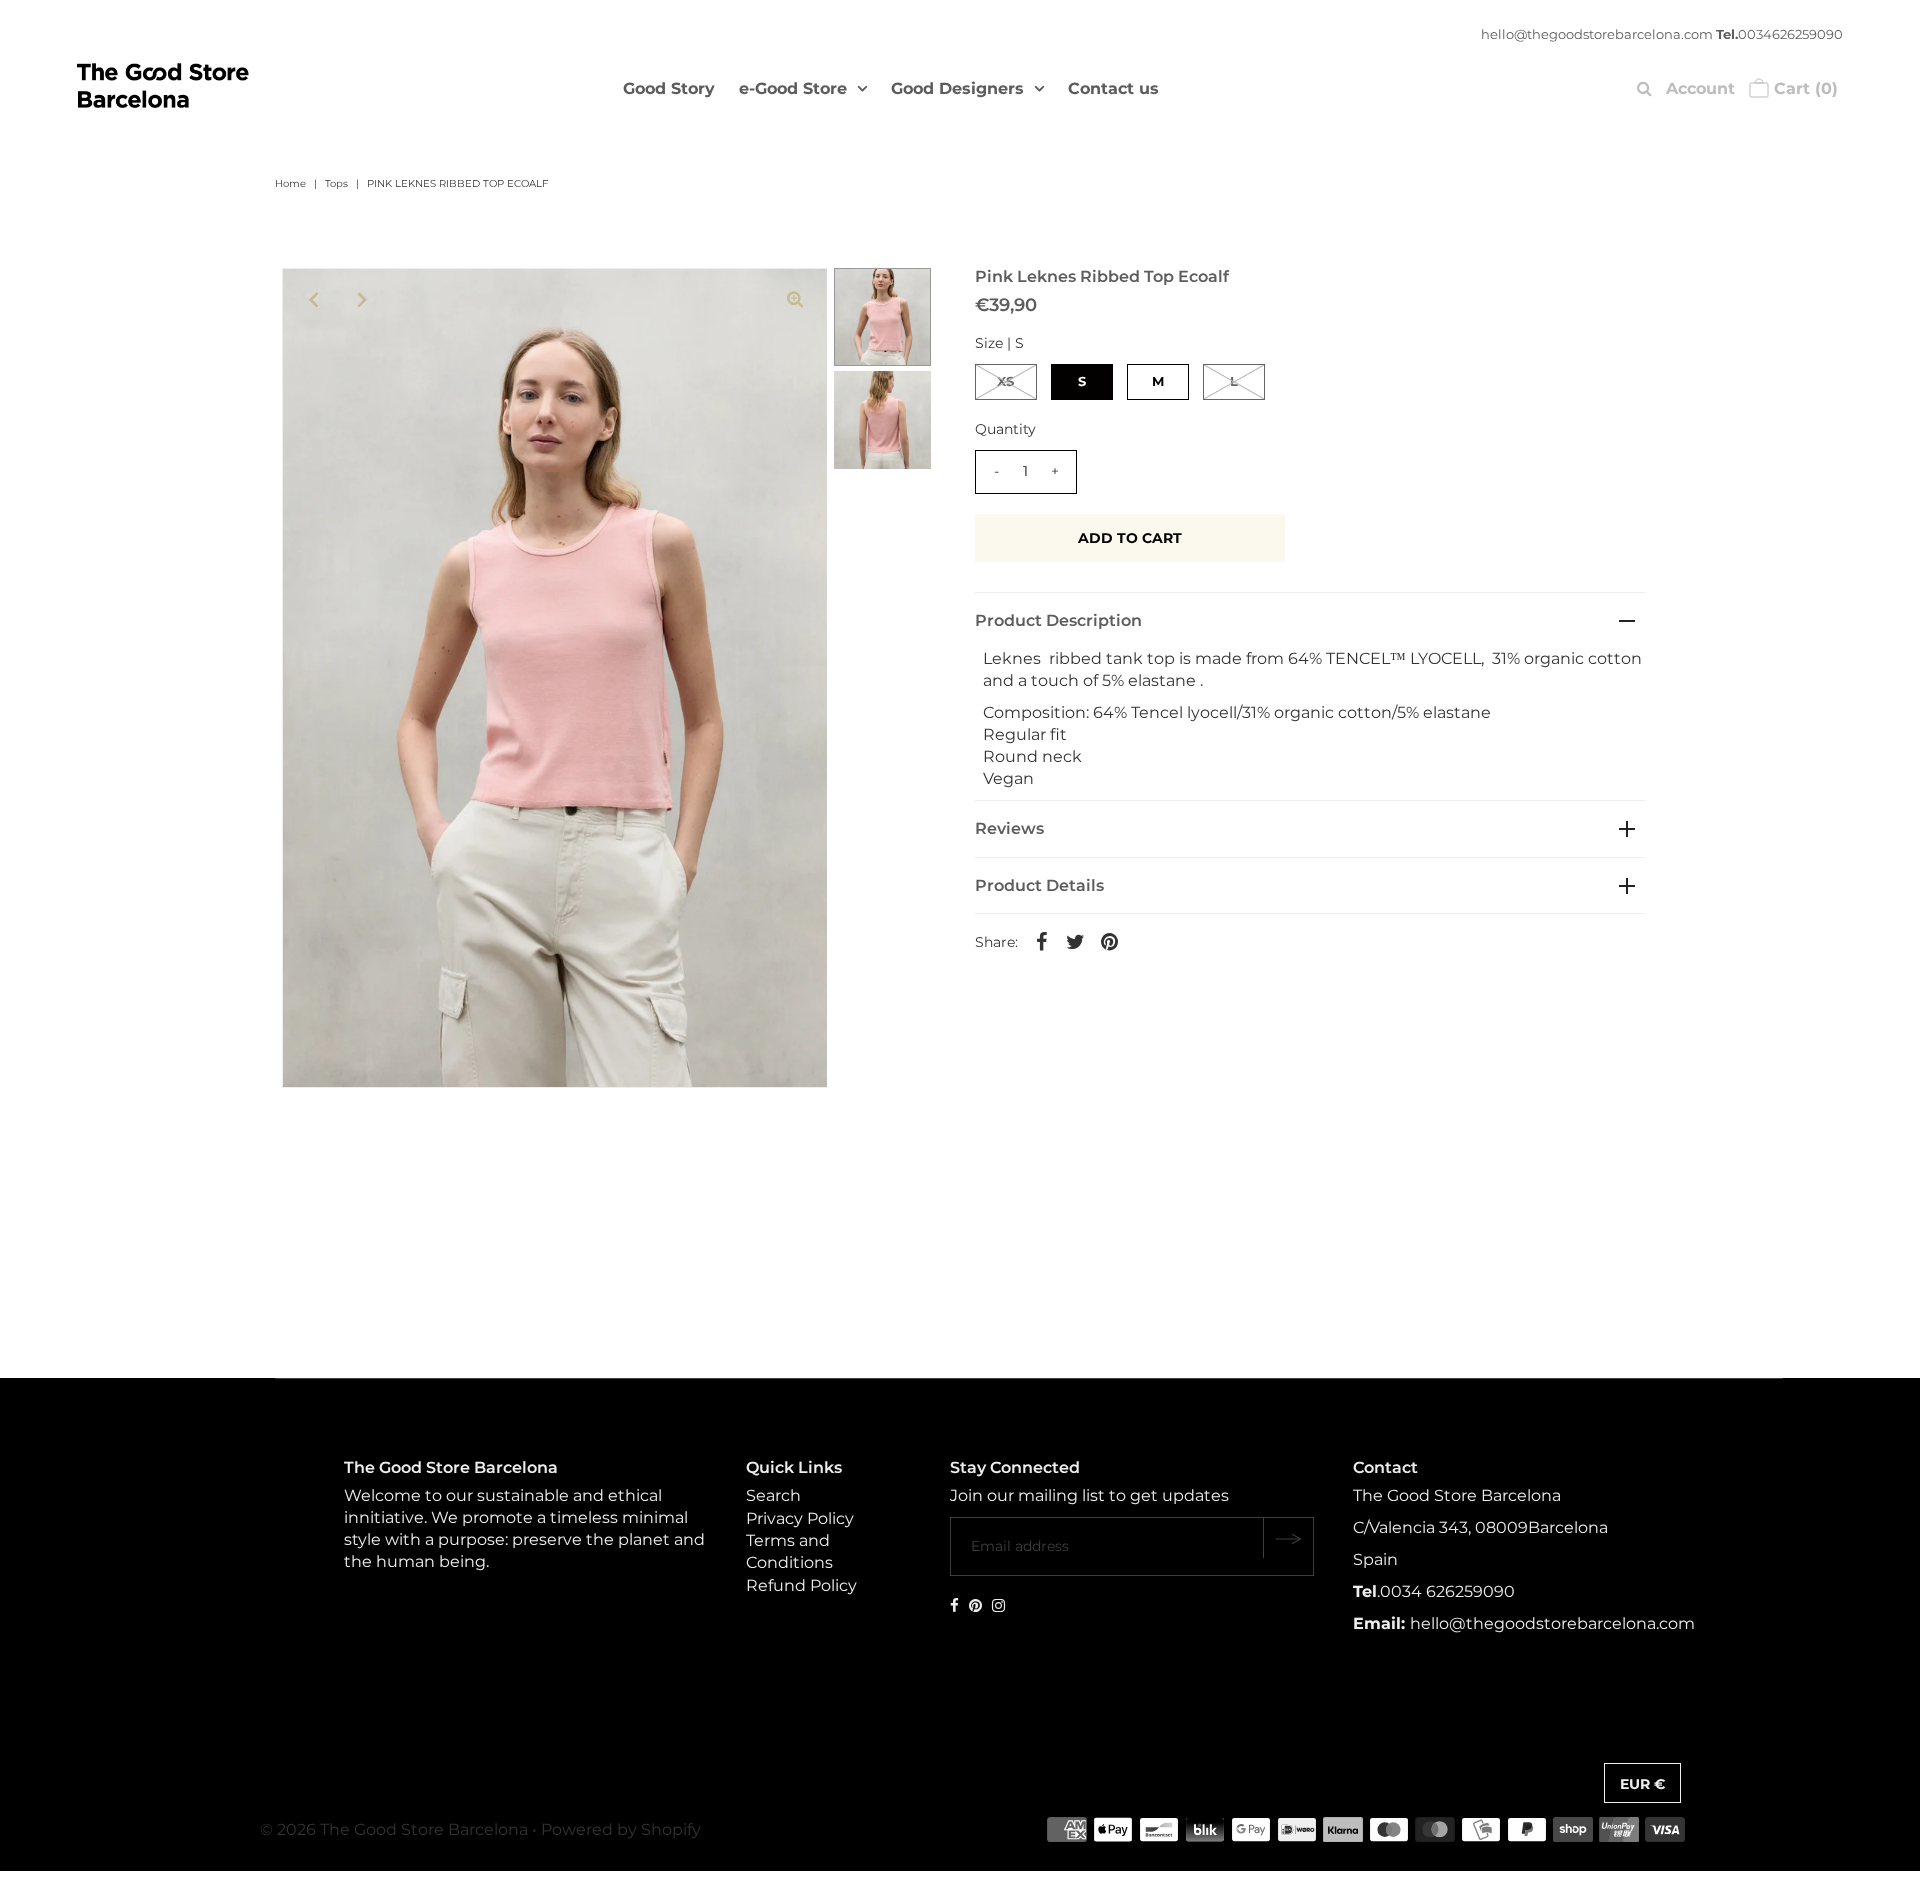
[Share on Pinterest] (1110, 941)
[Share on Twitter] (1076, 941)
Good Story (669, 88)
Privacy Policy (800, 1518)
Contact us (1113, 88)
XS (1005, 381)
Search (773, 1496)
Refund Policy (801, 1585)
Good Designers (957, 88)
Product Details (1039, 885)
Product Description (1058, 620)
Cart (1803, 88)
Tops (336, 183)
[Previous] (314, 300)
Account (1700, 88)
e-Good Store (793, 88)
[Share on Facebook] (1042, 941)
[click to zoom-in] (795, 300)
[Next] (363, 300)
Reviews (1009, 828)
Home (290, 183)
